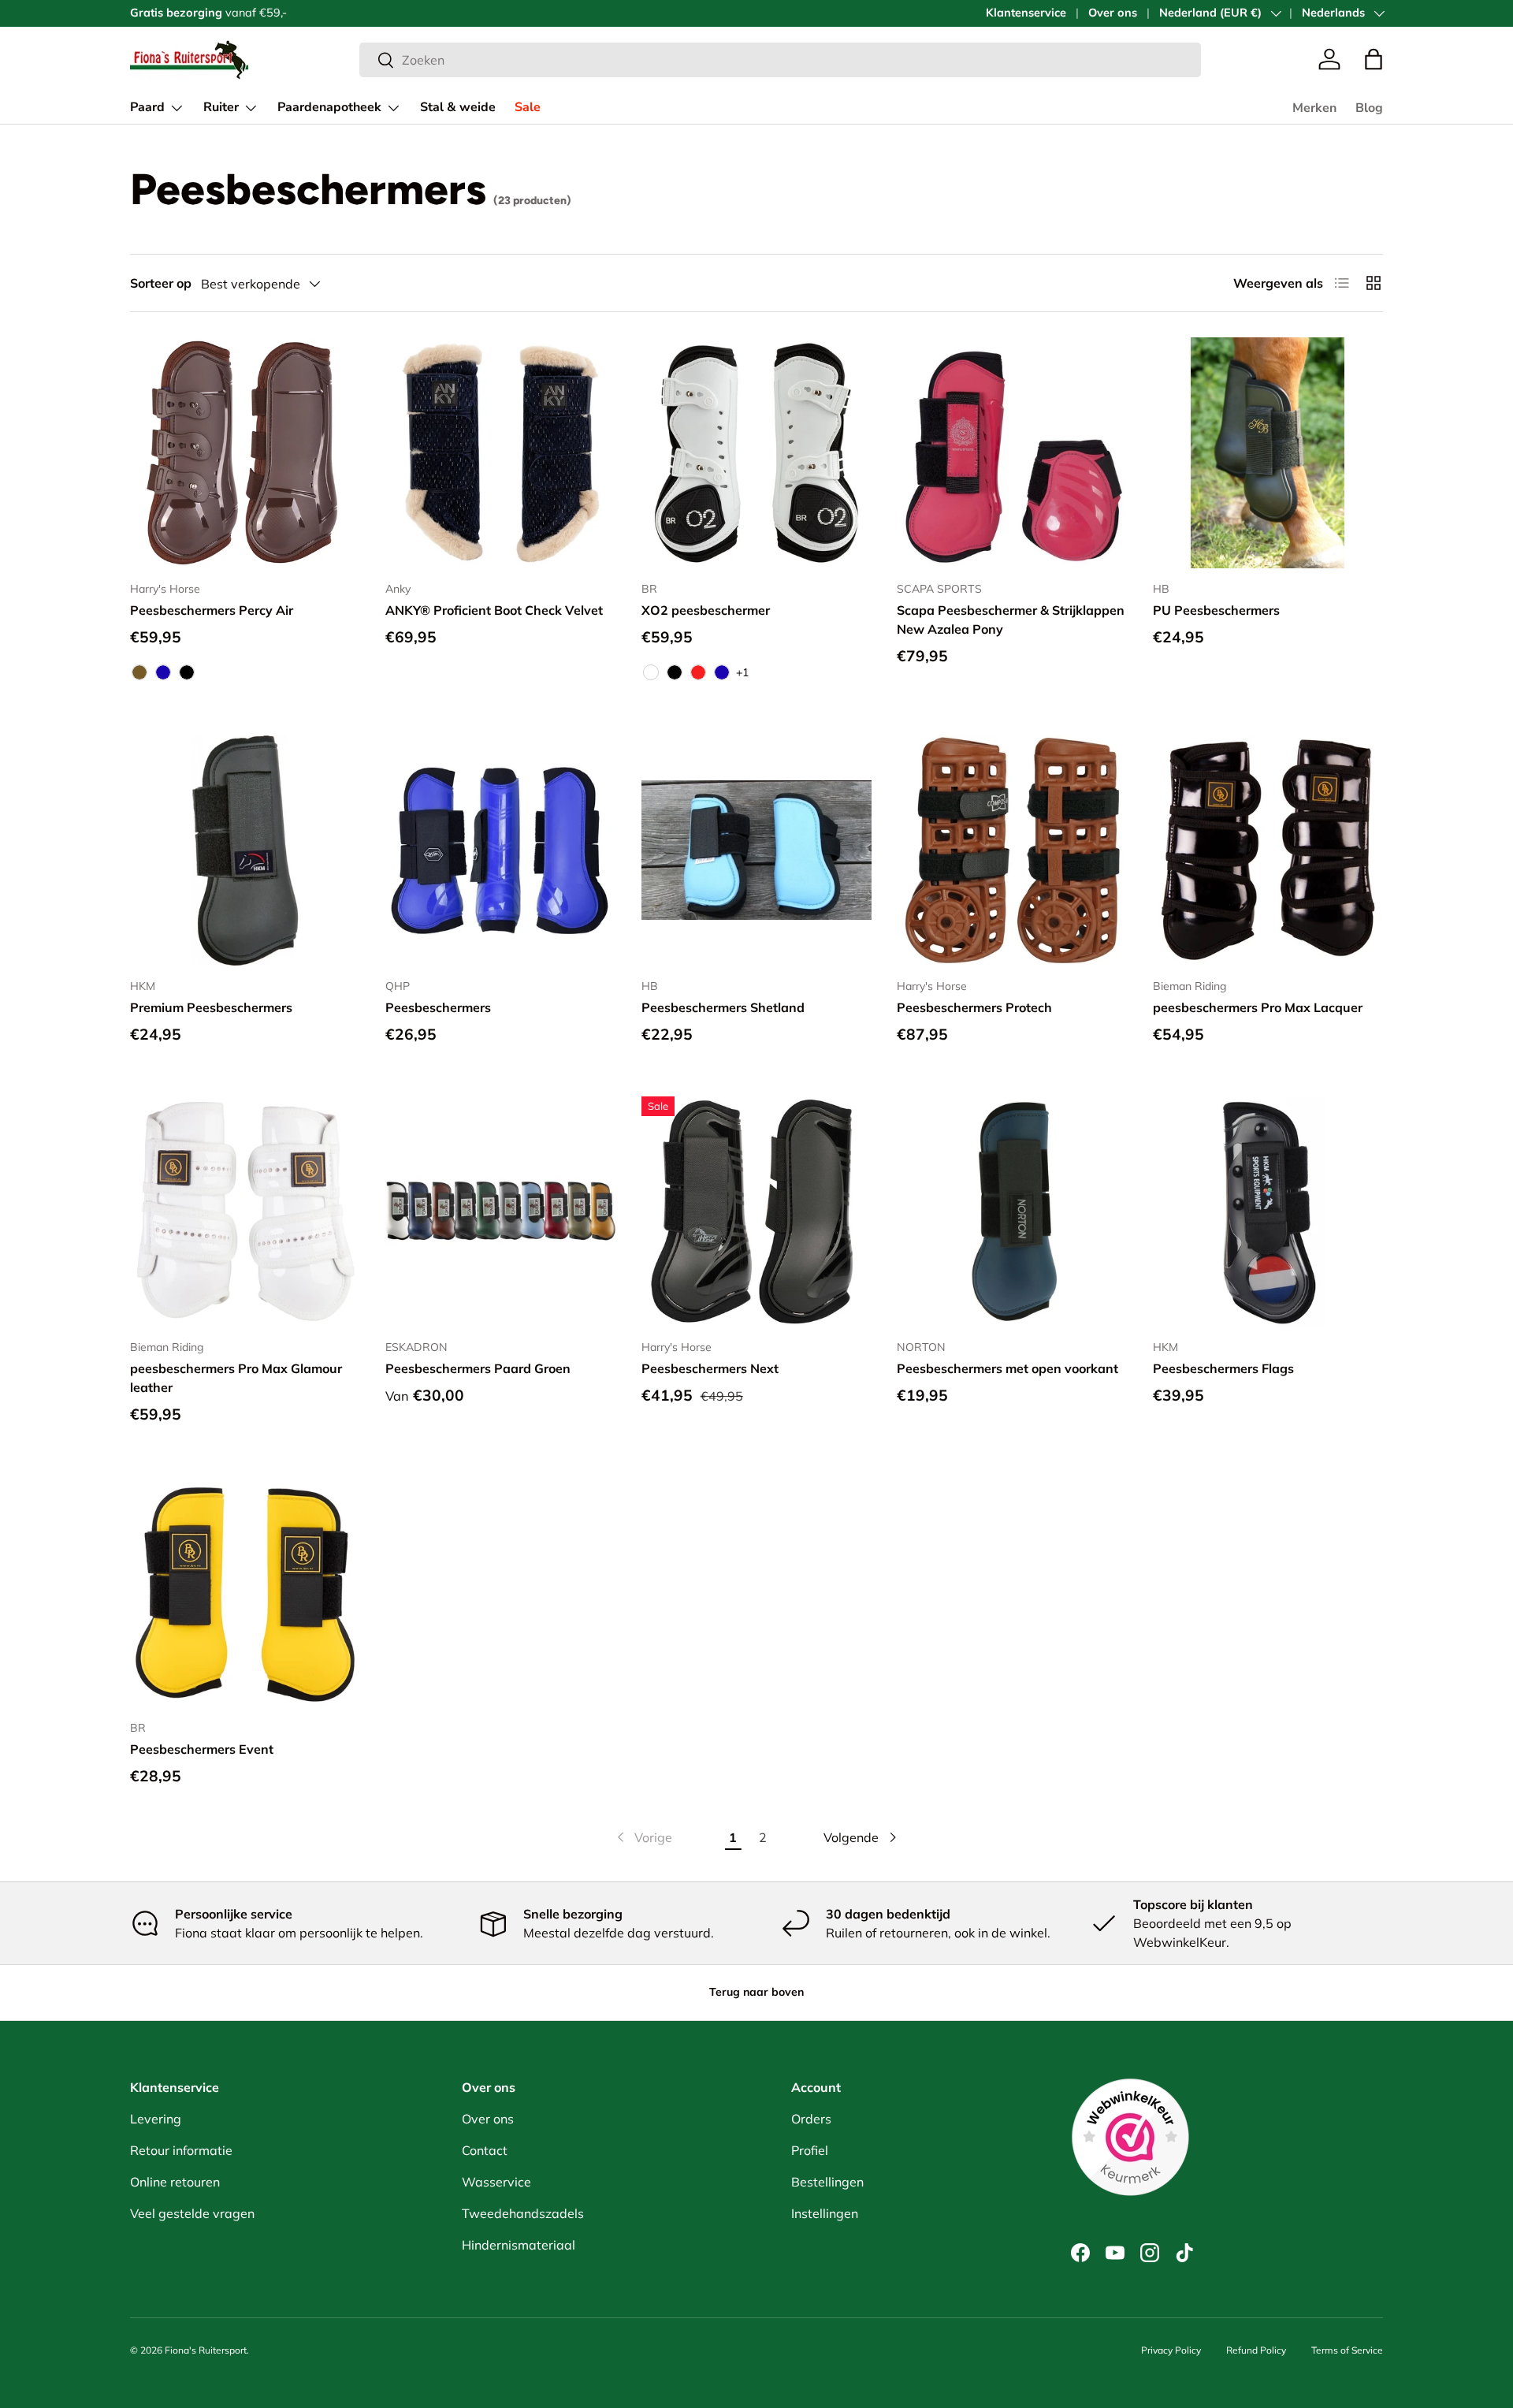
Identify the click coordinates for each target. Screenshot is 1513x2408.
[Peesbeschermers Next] (756, 1211)
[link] (643, 1837)
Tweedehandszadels (523, 2213)
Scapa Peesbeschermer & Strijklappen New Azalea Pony (1011, 620)
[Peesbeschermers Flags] (1268, 1211)
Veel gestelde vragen (192, 2213)
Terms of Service (1347, 2350)
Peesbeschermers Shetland (723, 1007)
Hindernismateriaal (519, 2245)
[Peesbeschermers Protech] (1012, 850)
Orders (811, 2119)
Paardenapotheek (329, 107)
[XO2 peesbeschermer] (756, 452)
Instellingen (825, 2213)
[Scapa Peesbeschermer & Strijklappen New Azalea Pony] (1012, 452)
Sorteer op (161, 283)
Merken (1314, 108)
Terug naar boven (756, 1992)
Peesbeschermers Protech (974, 1007)
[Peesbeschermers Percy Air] (245, 452)
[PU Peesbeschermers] (1268, 452)
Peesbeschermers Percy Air (212, 610)
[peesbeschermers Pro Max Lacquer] (1268, 850)
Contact (485, 2150)
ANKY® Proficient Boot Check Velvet (494, 610)
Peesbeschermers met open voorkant (1007, 1368)
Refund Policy (1256, 2350)
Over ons (1113, 13)
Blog (1369, 108)
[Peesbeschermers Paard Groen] (500, 1211)
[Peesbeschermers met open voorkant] (1012, 1211)
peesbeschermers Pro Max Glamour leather (236, 1378)
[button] (1374, 59)
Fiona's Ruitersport (206, 2350)
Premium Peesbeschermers (211, 1007)
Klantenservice (1026, 13)
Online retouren (175, 2182)
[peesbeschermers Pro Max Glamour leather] (245, 1211)
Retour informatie (181, 2150)
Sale (528, 107)
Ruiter (221, 107)
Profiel (810, 2150)
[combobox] (780, 60)
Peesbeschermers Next (710, 1368)
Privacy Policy (1171, 2350)
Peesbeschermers (438, 1007)
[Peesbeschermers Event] (245, 1591)
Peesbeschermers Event (202, 1749)
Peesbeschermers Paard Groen (478, 1368)
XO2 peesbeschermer (706, 610)
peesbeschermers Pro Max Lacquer (1258, 1007)
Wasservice (496, 2182)
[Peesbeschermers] (500, 850)
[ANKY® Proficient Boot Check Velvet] (500, 452)
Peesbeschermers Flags (1223, 1368)
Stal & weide (458, 107)
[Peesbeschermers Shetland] (756, 850)
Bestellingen (827, 2182)
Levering (156, 2119)
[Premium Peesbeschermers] (245, 850)
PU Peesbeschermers (1216, 610)
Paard (147, 107)
